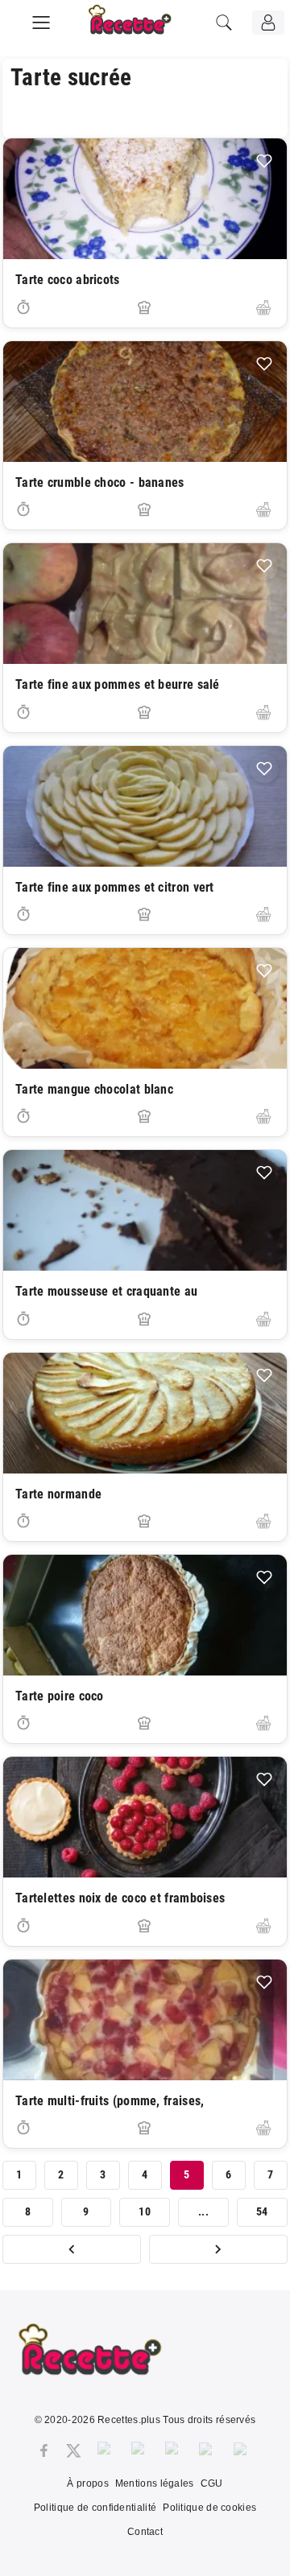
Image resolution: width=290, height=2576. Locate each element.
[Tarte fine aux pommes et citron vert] (145, 806)
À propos (87, 2483)
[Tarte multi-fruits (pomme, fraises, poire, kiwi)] (145, 2020)
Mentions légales (155, 2483)
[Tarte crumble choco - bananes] (145, 402)
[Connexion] (268, 23)
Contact (145, 2532)
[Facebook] (44, 2450)
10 (145, 2211)
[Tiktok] (243, 2450)
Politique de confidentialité (95, 2508)
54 (262, 2211)
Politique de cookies (209, 2508)
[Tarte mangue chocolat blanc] (145, 1008)
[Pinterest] (140, 2450)
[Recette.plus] (141, 28)
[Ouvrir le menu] (41, 20)
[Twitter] (73, 2450)
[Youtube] (208, 2450)
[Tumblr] (174, 2450)
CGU (212, 2483)
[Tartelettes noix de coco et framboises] (145, 1817)
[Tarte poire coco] (145, 1615)
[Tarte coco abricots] (145, 199)
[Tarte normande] (145, 1413)
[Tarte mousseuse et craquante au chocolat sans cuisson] (145, 1210)
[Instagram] (106, 2450)
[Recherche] (224, 23)
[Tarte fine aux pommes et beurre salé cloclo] (145, 604)
